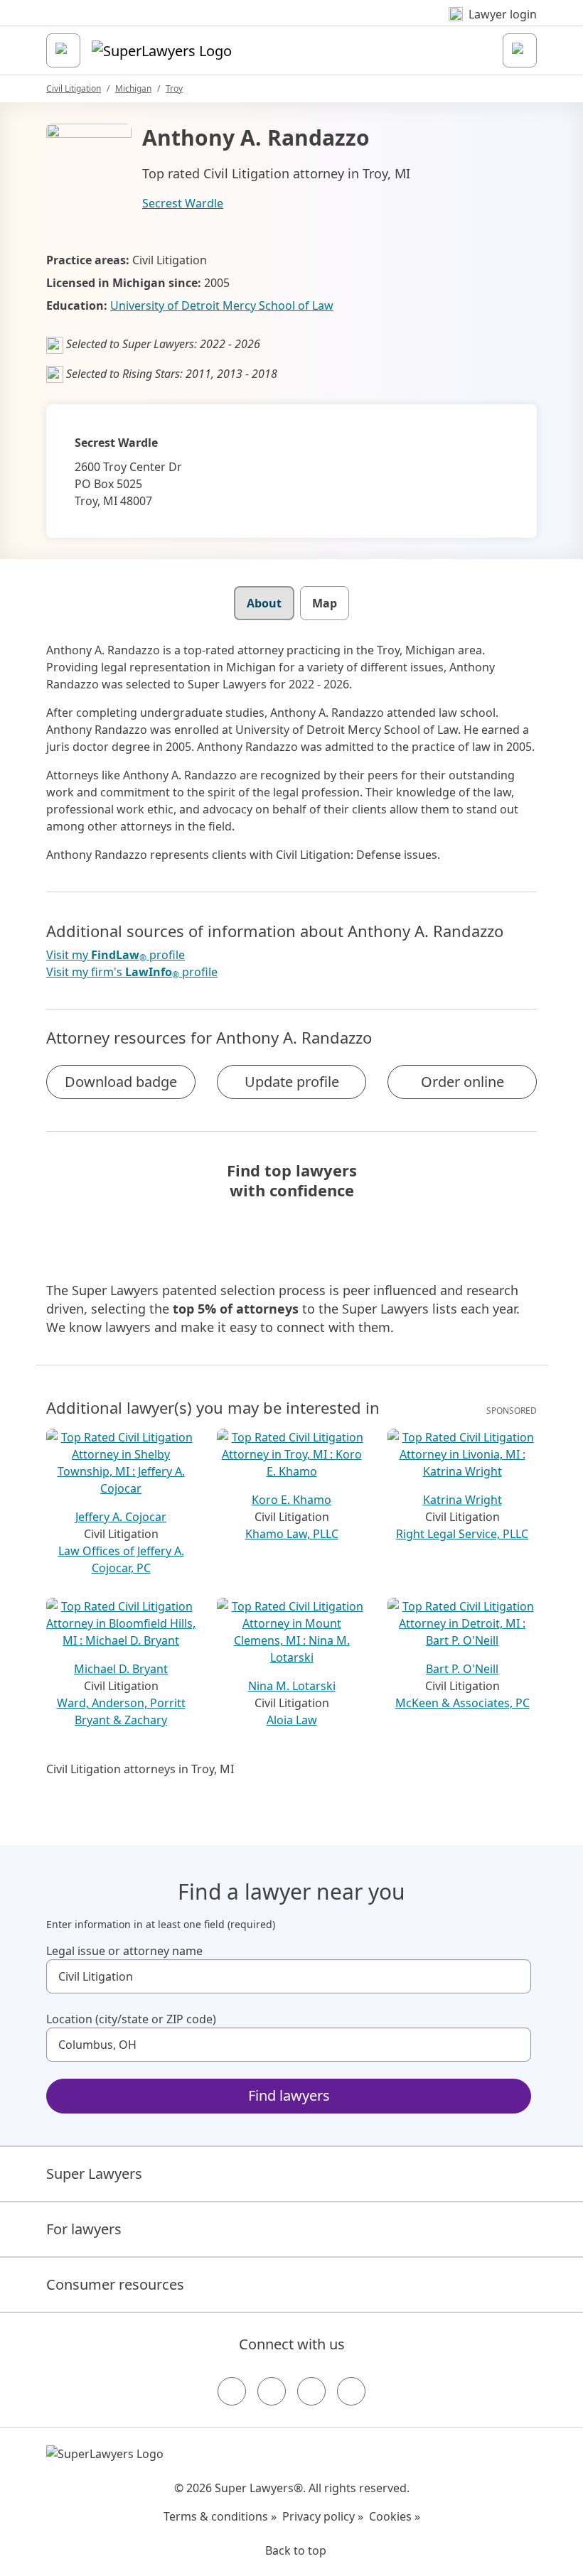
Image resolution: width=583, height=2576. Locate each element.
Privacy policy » (323, 2516)
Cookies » (395, 2516)
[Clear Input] (514, 1976)
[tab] (264, 603)
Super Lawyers (94, 2174)
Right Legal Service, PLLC (462, 1534)
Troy (174, 88)
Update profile (292, 1082)
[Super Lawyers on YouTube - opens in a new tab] (311, 2391)
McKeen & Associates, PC (462, 1703)
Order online (462, 1082)
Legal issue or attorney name (124, 1951)
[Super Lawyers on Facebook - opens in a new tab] (232, 2391)
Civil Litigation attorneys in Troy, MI (140, 1769)
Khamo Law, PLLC (292, 1534)
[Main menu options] (63, 50)
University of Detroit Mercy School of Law (222, 305)
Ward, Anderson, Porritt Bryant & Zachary (121, 1711)
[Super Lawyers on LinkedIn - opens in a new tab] (351, 2391)
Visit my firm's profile (132, 972)
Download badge (121, 1082)
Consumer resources (115, 2284)
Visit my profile (116, 955)
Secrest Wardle (183, 203)
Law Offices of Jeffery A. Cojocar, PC (121, 1559)
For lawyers (84, 2229)
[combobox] (289, 1976)
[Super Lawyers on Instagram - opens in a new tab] (272, 2391)
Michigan (133, 88)
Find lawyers (289, 2095)
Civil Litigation (74, 88)
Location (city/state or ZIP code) (131, 2019)
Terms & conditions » (220, 2516)
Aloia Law (292, 1720)
